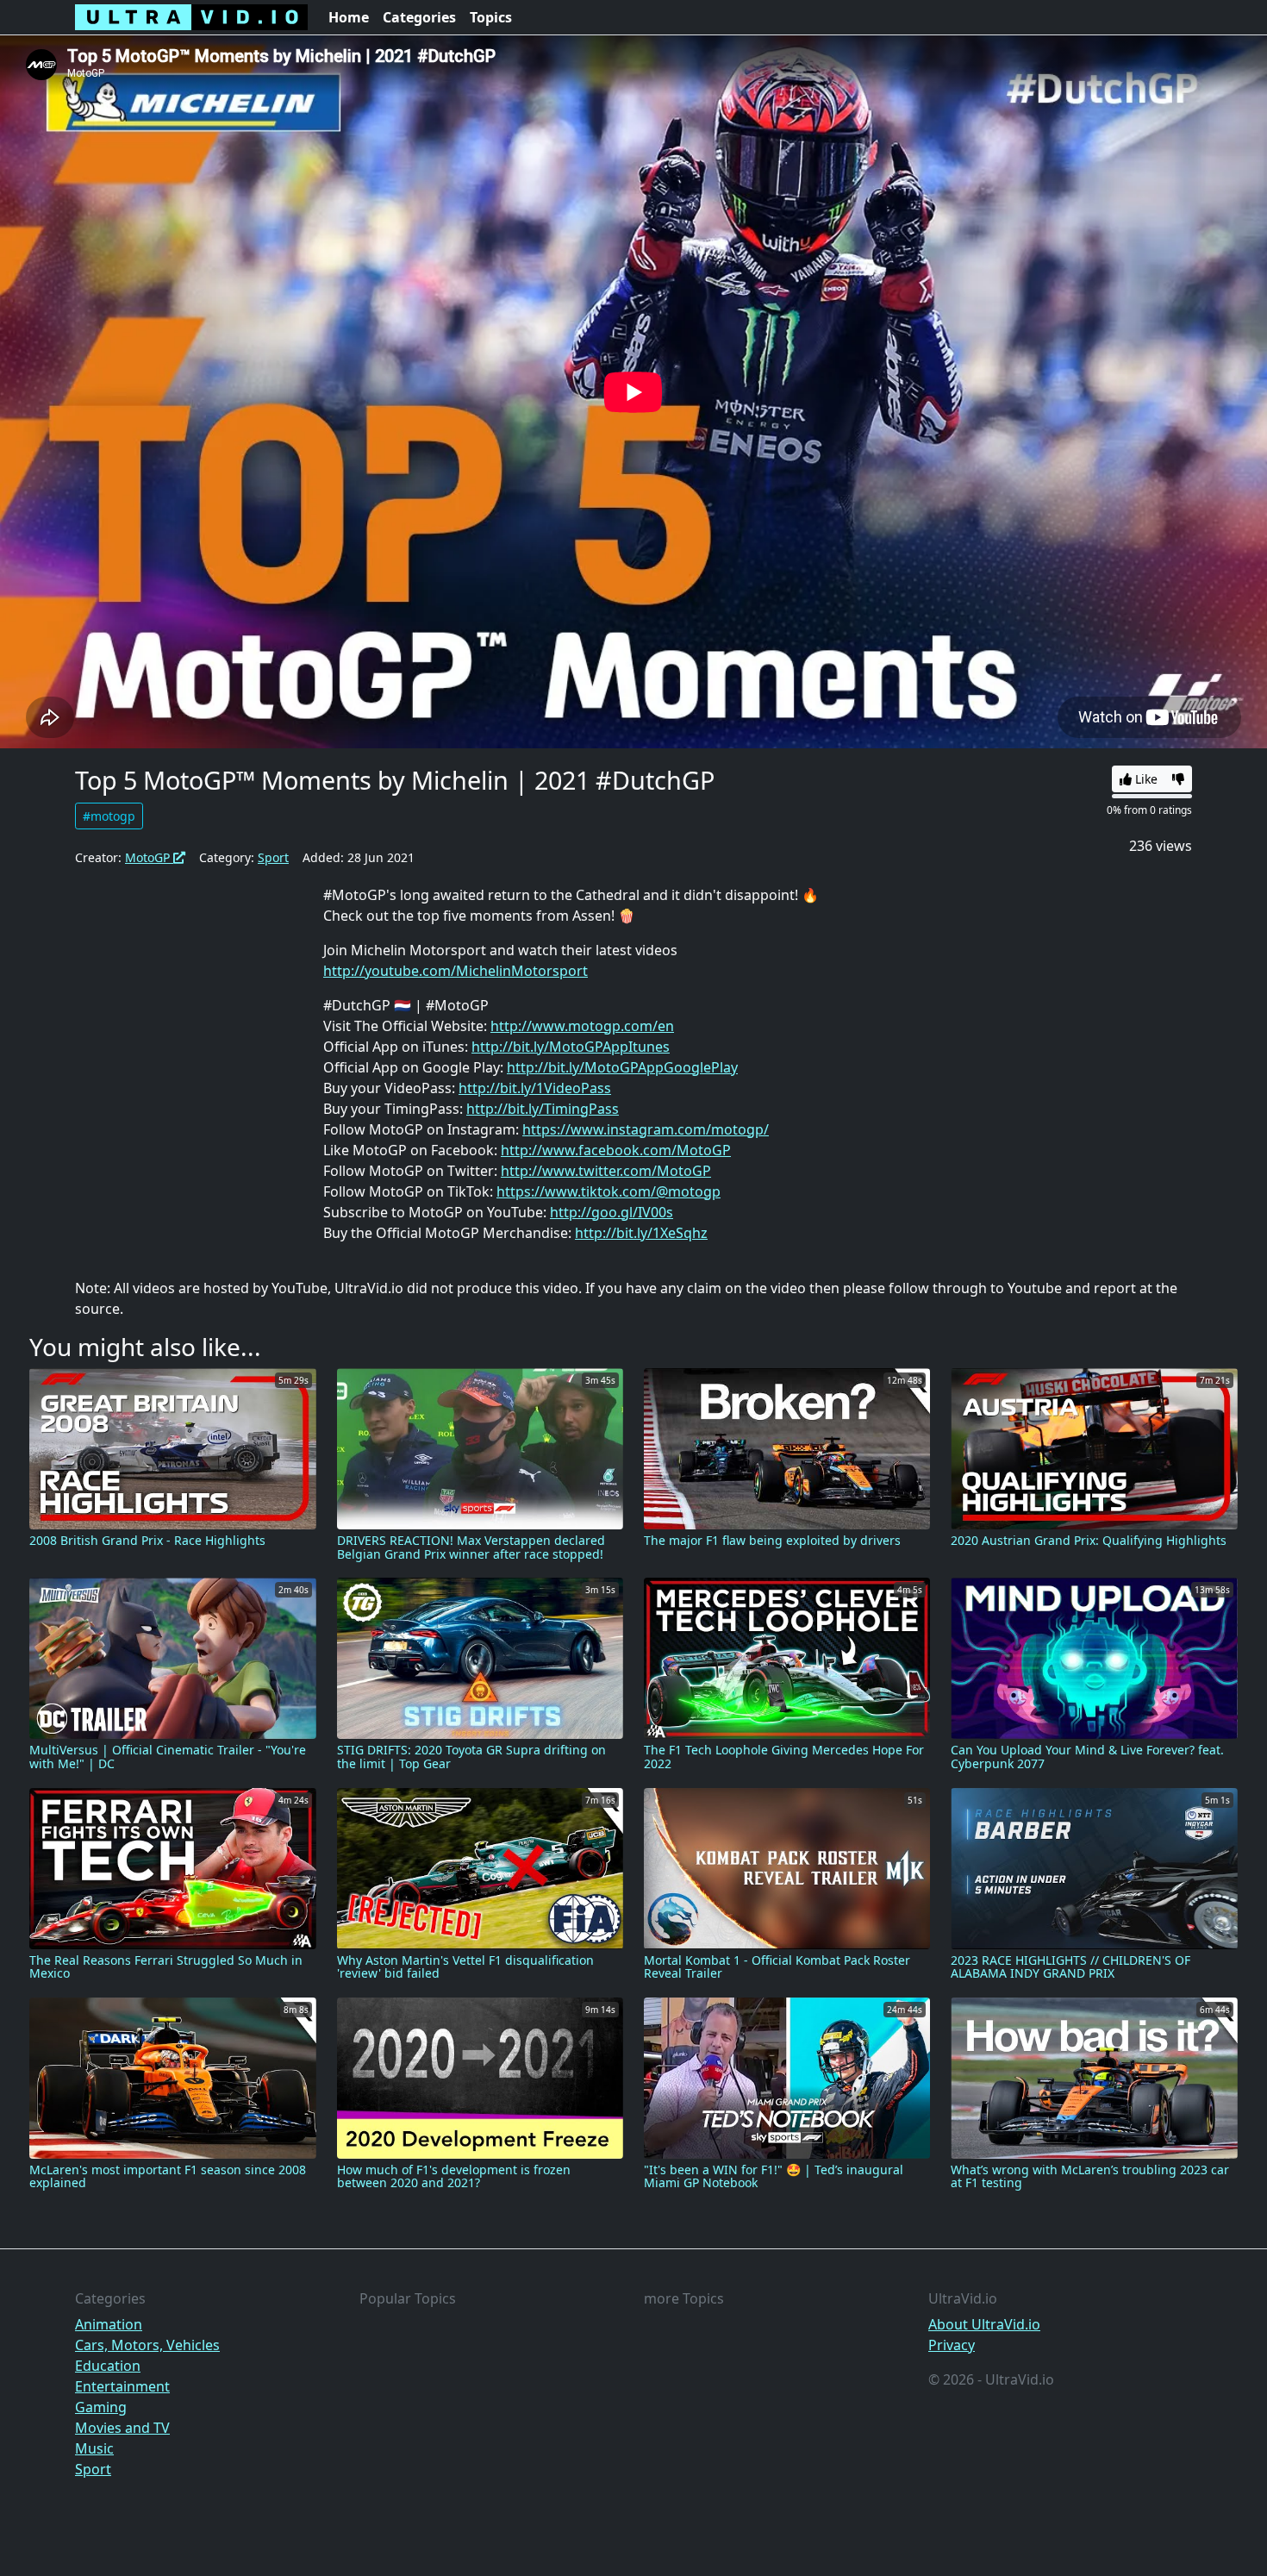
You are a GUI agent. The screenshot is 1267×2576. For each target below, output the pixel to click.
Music (94, 2448)
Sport (273, 857)
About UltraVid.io (984, 2324)
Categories (419, 17)
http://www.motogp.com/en (582, 1026)
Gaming (101, 2407)
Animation (109, 2324)
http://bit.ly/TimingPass (543, 1109)
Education (108, 2366)
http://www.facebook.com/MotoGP (616, 1150)
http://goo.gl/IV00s (612, 1212)
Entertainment (122, 2386)
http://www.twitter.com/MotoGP (606, 1171)
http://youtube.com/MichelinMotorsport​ (456, 971)
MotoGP (149, 857)
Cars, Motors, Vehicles (147, 2345)
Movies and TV (122, 2428)
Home (349, 17)
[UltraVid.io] (191, 17)
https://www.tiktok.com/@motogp (609, 1191)
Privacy (952, 2345)
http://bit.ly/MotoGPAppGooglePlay (622, 1067)
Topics (491, 17)
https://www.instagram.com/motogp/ (646, 1129)
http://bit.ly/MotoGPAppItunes (571, 1047)
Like (1145, 779)
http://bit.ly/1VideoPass (535, 1088)
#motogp (109, 816)
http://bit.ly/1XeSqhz (641, 1233)
